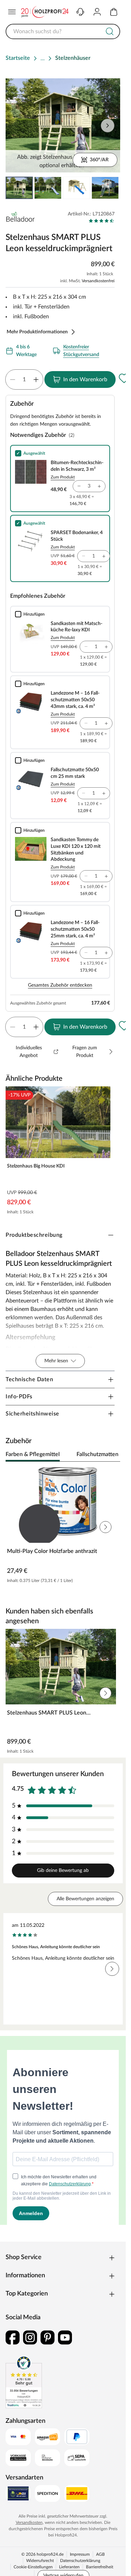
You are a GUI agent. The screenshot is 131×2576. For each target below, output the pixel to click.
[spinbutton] (24, 379)
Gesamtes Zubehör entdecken (60, 985)
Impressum (80, 2554)
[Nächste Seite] (109, 188)
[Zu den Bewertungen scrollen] (101, 221)
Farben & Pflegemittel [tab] (33, 1454)
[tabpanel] (63, 1527)
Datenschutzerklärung (80, 2561)
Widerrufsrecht (40, 2561)
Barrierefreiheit (100, 2567)
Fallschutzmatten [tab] (97, 1454)
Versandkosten (29, 2522)
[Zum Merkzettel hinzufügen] (124, 378)
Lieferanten (69, 2567)
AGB (100, 2554)
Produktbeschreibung (34, 1235)
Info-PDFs (19, 1397)
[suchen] (110, 31)
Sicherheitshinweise (32, 1414)
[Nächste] (111, 1455)
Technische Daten (29, 1379)
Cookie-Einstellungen (33, 2567)
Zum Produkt (63, 477)
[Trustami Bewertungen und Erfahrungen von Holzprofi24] (24, 2382)
